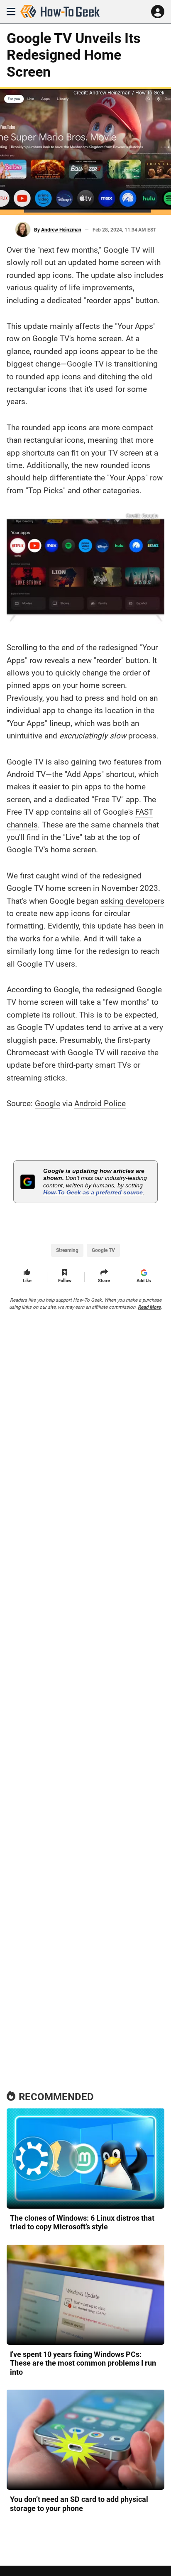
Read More (149, 1307)
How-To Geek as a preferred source (93, 1192)
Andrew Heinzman (61, 230)
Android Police (100, 1103)
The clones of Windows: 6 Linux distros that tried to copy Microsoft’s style (82, 2223)
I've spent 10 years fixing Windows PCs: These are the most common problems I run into (83, 2363)
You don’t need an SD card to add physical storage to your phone (79, 2504)
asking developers (132, 901)
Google (48, 1103)
